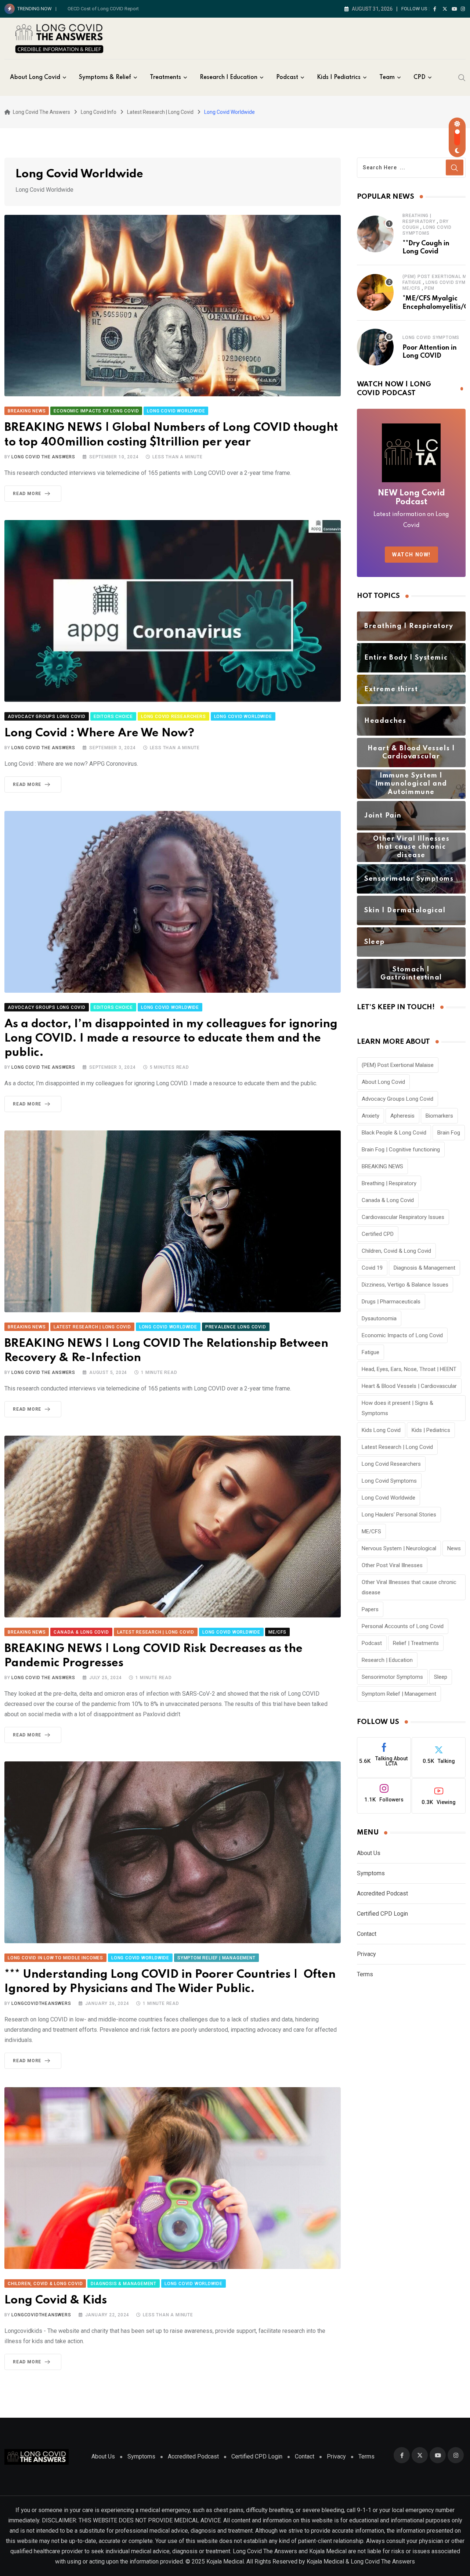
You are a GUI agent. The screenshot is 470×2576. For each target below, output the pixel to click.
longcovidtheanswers (41, 2003)
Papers (370, 1609)
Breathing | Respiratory (389, 1183)
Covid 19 (372, 1268)
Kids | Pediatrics (339, 77)
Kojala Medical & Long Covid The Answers (361, 2561)
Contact (367, 1934)
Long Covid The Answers (43, 457)
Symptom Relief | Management (399, 1694)
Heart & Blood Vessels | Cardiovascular (409, 1386)
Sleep (441, 1677)
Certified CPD (378, 1234)
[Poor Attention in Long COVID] (375, 347)
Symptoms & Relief (105, 77)
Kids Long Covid (381, 1430)
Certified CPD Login (382, 1914)
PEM (429, 288)
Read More (27, 494)
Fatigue (412, 282)
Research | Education (387, 1660)
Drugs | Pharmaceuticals (391, 1302)
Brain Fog (449, 1133)
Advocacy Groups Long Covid (397, 1099)
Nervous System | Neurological (399, 1548)
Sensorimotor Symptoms (392, 1677)
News (454, 1548)
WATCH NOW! (411, 555)
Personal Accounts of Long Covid (403, 1626)
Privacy (366, 1954)
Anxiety (370, 1116)
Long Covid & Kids (56, 2300)
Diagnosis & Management (424, 1268)
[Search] (462, 77)
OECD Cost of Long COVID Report (103, 9)
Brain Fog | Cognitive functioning (401, 1150)
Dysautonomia (379, 1318)
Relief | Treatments (416, 1643)
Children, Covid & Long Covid (396, 1251)
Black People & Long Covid (394, 1133)
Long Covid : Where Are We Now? (99, 733)
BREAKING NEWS (382, 1166)
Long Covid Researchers (391, 1464)
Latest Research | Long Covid (397, 1447)
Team (387, 77)
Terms (365, 1974)
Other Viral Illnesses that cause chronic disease (409, 1587)
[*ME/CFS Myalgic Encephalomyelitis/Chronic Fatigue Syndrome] (375, 292)
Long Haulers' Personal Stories (399, 1515)
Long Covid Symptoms (431, 338)
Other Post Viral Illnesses (392, 1565)
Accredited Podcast (382, 1893)
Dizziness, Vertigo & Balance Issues (405, 1285)
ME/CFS (411, 288)
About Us (369, 1853)
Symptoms (371, 1873)
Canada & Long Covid (388, 1200)
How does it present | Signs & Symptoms (397, 1408)
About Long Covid (35, 77)
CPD (420, 77)
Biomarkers (439, 1116)
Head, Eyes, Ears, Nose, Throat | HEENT (409, 1369)
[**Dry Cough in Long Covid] (375, 234)
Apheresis (402, 1116)
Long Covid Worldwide (388, 1498)
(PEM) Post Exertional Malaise (398, 1065)
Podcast (287, 77)
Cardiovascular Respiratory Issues (403, 1217)
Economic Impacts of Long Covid (402, 1335)
